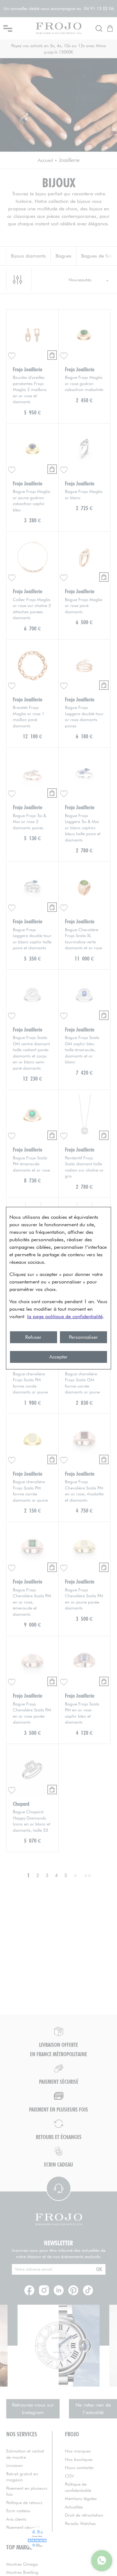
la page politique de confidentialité (65, 1316)
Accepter (58, 1357)
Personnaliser (83, 1337)
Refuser (33, 1337)
